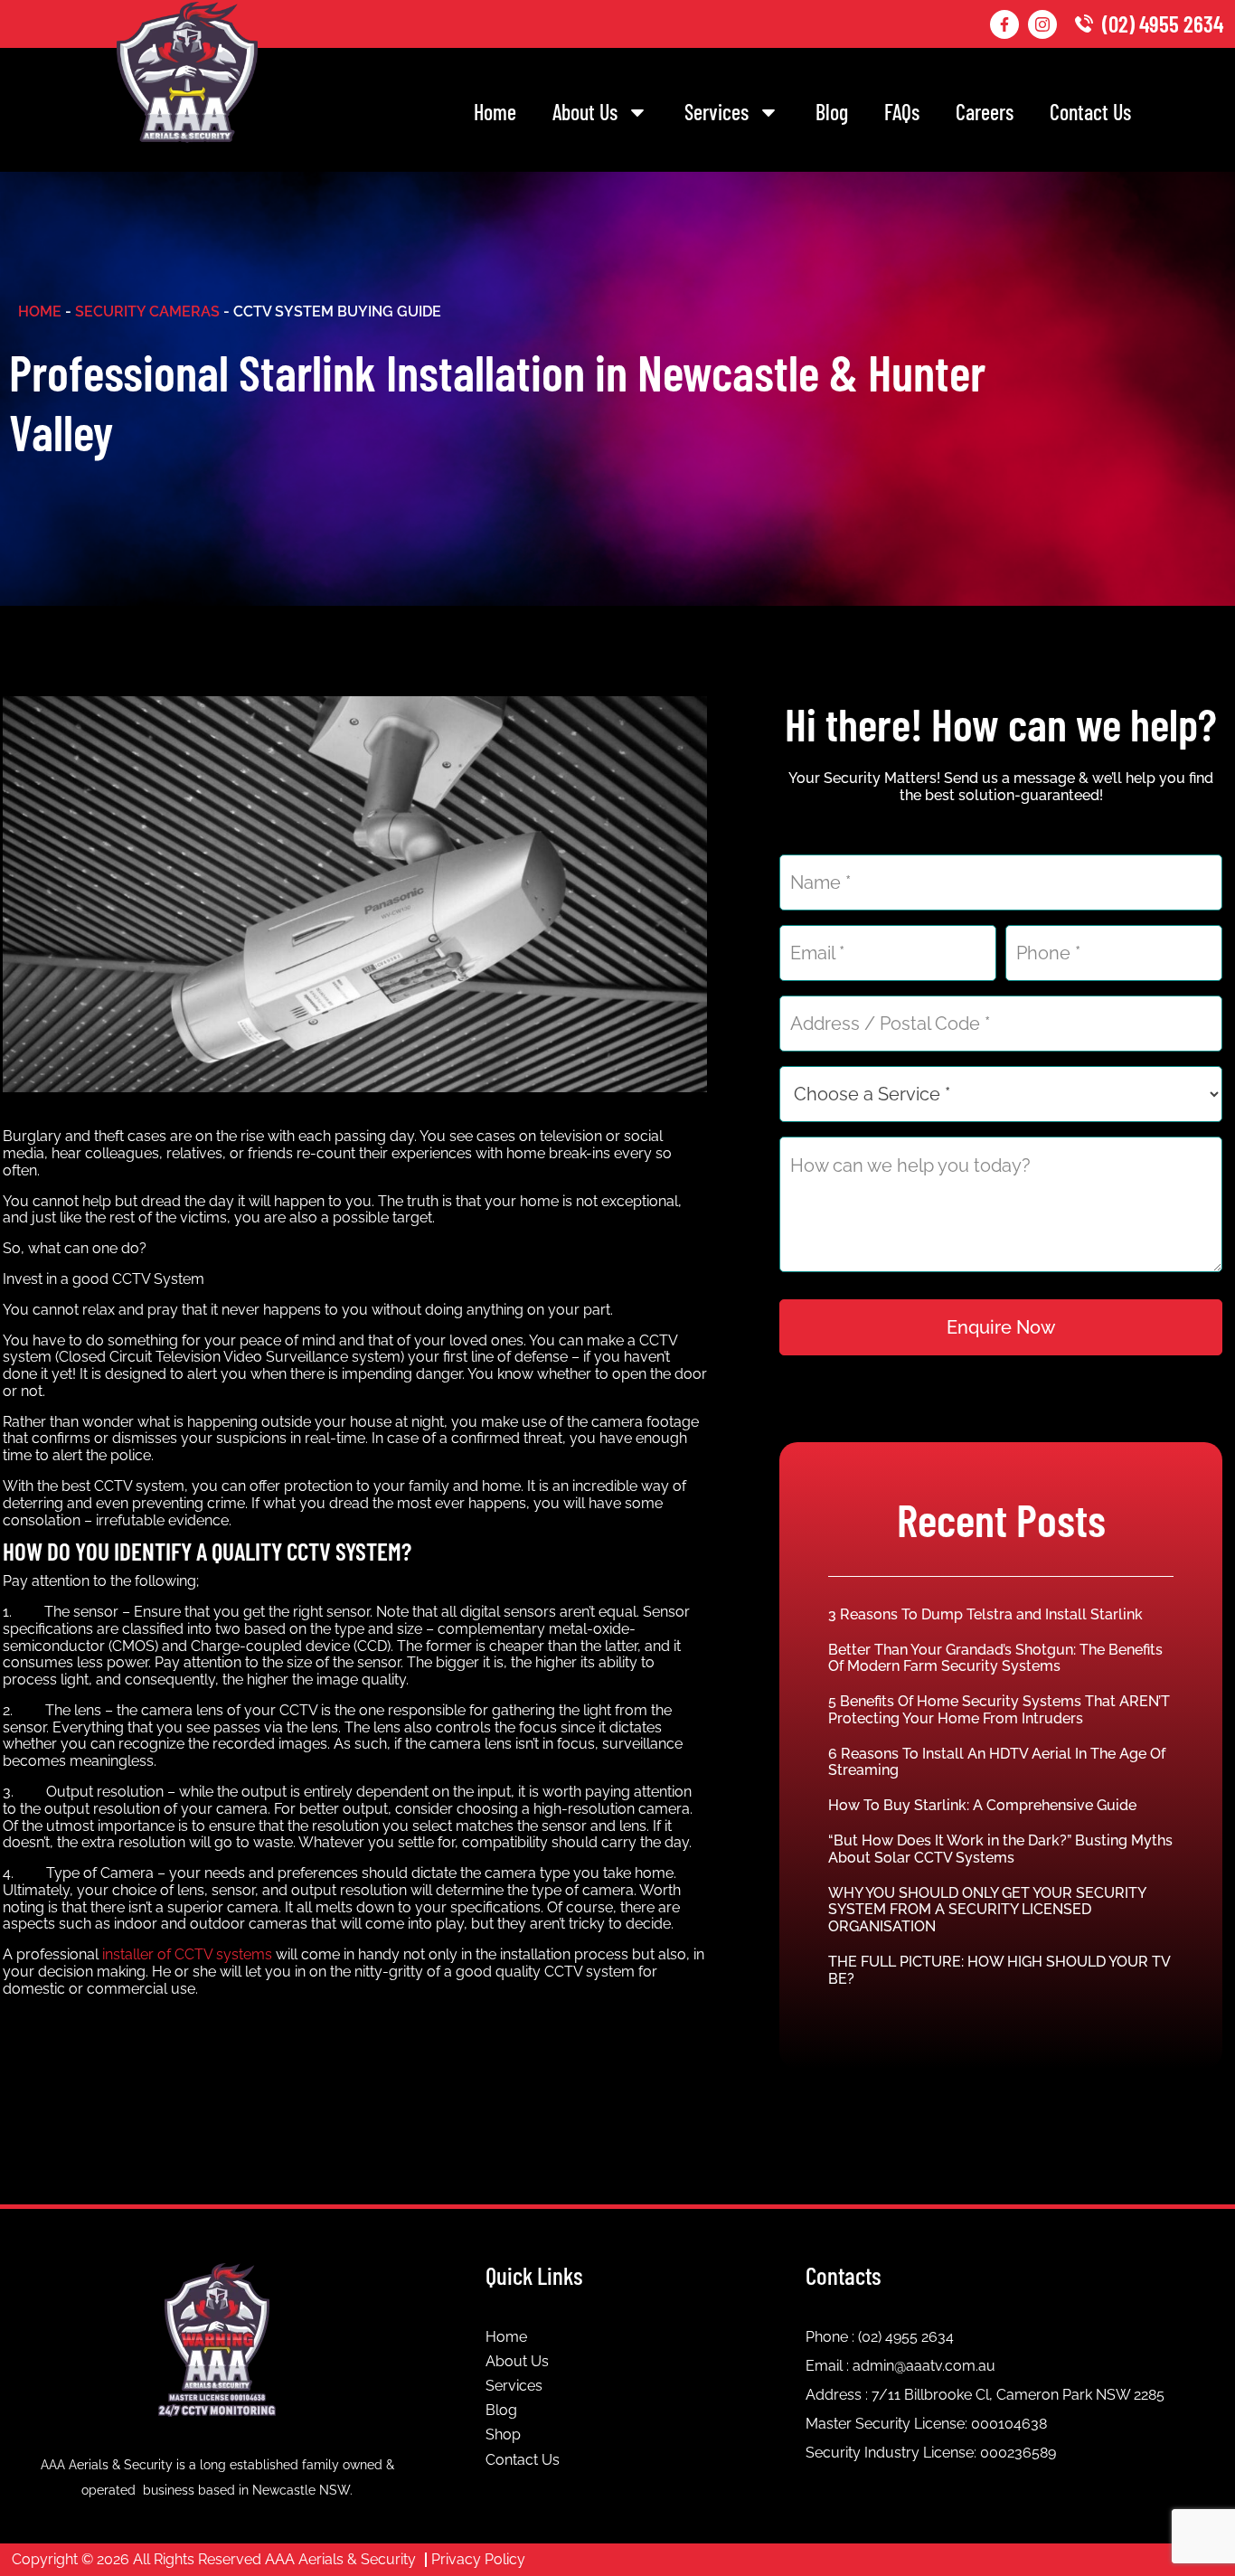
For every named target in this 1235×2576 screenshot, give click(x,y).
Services (716, 112)
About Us (585, 112)
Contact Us (1090, 112)
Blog (832, 112)
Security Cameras (147, 311)
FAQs (902, 112)
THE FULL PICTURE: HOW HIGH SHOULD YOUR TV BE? (999, 1970)
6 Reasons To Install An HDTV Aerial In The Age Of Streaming (997, 1762)
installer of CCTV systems (187, 1954)
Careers (985, 112)
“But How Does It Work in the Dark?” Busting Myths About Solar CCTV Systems (1000, 1849)
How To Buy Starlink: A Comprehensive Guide (982, 1805)
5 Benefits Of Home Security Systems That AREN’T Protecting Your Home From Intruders (999, 1710)
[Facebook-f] (1004, 24)
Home (495, 112)
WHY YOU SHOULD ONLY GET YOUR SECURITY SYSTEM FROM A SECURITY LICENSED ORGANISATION (987, 1910)
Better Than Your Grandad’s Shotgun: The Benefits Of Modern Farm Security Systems (995, 1658)
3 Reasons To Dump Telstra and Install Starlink (985, 1614)
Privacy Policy (478, 2559)
